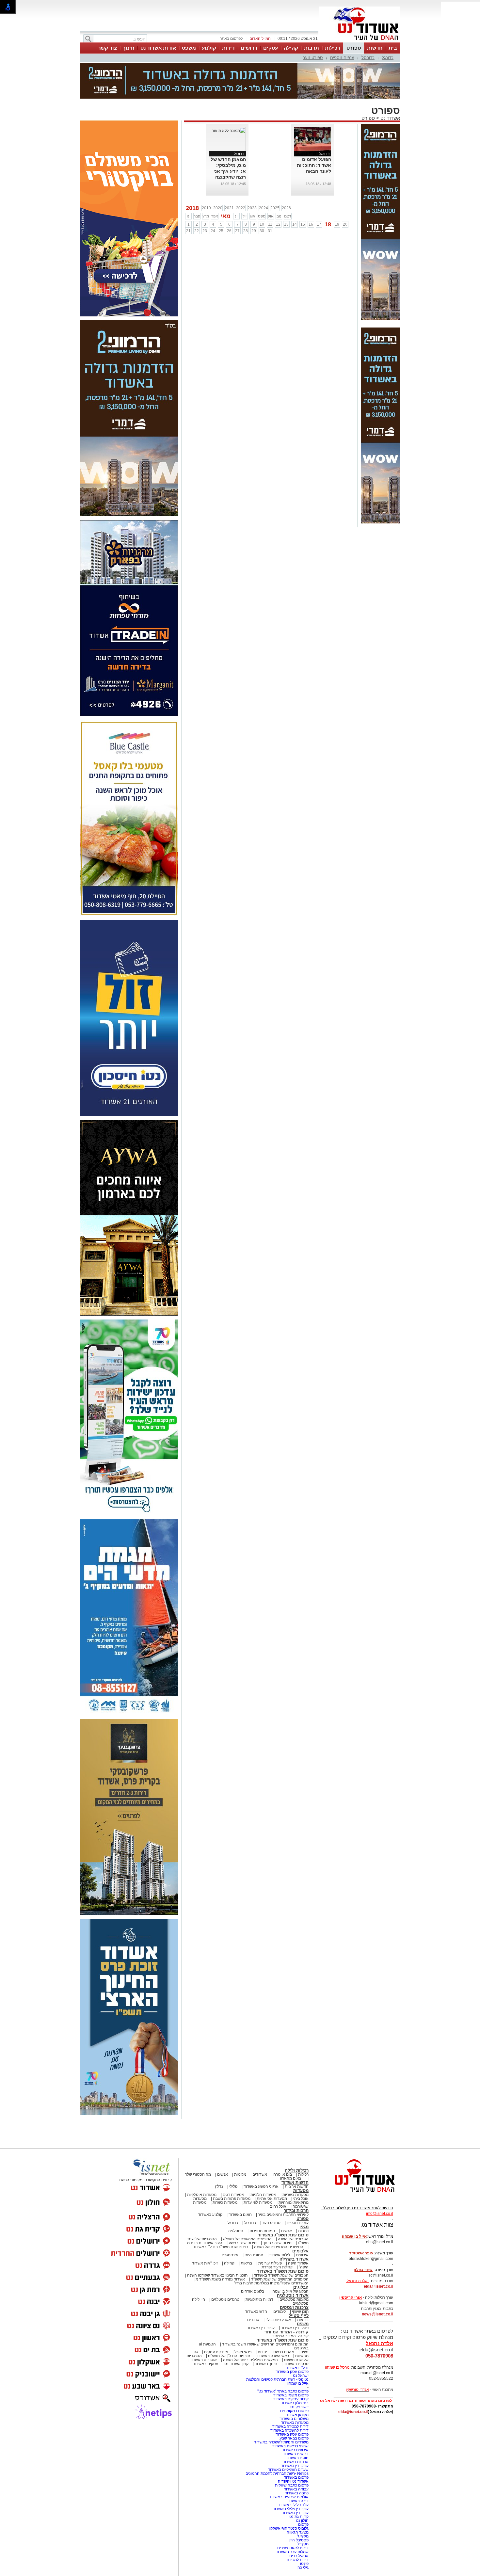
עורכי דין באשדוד (261, 2295)
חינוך (129, 48)
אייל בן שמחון (298, 2351)
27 (237, 198)
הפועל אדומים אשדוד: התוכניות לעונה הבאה (314, 133)
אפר (215, 184)
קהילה (291, 48)
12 (278, 192)
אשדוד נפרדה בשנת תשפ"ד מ (220, 2247)
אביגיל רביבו (299, 2523)
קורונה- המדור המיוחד (290, 2303)
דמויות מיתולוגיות (259, 2267)
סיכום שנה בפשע (243, 2210)
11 (270, 192)
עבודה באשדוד (296, 2456)
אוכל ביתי (300, 2166)
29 (254, 198)
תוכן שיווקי (300, 2279)
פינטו (304, 2531)
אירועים (302, 2222)
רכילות (333, 48)
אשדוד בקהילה (294, 2226)
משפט (189, 48)
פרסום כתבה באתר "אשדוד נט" (283, 2359)
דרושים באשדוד (296, 2421)
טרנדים (253, 2287)
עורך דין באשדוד (295, 2480)
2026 (286, 175)
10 (262, 192)
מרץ (206, 184)
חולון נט (302, 2488)
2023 (252, 175)
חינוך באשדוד (266, 2331)
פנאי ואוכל (243, 2319)
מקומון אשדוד (297, 2382)
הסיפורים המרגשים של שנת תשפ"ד (279, 2247)
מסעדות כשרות (225, 2170)
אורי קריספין (351, 2265)
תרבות (312, 48)
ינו (189, 184)
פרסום (303, 2492)
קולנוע (209, 48)
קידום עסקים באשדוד (291, 2366)
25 (221, 198)
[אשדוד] (360, 42)
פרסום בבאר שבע (294, 2406)
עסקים (271, 48)
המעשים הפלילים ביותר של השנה (250, 2327)
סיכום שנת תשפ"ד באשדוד (283, 2239)
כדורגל (388, 58)
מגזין (304, 2194)
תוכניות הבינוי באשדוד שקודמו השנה (217, 2243)
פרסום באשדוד (296, 2445)
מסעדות (301, 2158)
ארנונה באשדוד (296, 2429)
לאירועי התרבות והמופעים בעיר (283, 2182)
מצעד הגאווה (298, 2500)
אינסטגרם (230, 2222)
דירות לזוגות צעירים (293, 2515)
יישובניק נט (299, 2374)
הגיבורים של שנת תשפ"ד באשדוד (281, 2243)
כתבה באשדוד (296, 2460)
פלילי (233, 2154)
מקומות (240, 2142)
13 (286, 192)
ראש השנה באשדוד (273, 2323)
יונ (237, 184)
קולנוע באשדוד (210, 2182)
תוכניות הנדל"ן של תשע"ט (229, 2323)
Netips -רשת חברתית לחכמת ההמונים (277, 2441)
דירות (228, 48)
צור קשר (107, 48)
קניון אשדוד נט (236, 2331)
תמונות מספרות (262, 2198)
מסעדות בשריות (296, 2162)
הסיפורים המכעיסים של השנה (279, 2214)
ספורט (354, 48)
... (330, 144)
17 (319, 192)
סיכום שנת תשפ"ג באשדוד (283, 2202)
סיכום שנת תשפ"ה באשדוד (283, 2307)
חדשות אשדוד (295, 2150)
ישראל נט (301, 2343)
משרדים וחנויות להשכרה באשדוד (281, 2409)
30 (262, 198)
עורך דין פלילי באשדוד (290, 2476)
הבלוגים (301, 2255)
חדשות (375, 48)
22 (197, 198)
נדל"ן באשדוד (297, 2335)
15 (303, 192)
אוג (253, 184)
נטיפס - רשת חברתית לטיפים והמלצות (277, 2347)
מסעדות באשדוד (295, 2390)
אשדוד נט (390, 85)
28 (246, 198)
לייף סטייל (299, 2283)
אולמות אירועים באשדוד (289, 2464)
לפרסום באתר (231, 39)
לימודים (279, 2279)
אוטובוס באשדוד (203, 2327)
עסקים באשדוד (206, 2331)
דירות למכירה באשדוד (290, 2394)
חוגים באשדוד (240, 2182)
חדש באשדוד (256, 2279)
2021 (229, 175)
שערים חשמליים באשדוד (288, 2437)
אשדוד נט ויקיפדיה (293, 2449)
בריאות (246, 2231)
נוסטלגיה (236, 2198)
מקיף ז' (303, 2511)
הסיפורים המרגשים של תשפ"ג (247, 2206)
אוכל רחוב (278, 2174)
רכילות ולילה (297, 2138)
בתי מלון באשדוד (295, 2370)
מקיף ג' (303, 2504)
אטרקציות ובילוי (278, 2287)
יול (245, 184)
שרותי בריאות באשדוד (290, 2413)
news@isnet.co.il (377, 2281)
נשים (304, 2319)
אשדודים (260, 2142)
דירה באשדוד (297, 2468)
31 (270, 198)
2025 (275, 175)
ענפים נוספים (342, 58)
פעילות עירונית (270, 2231)
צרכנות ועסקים (294, 2275)
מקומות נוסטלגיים (294, 2267)
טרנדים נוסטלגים (225, 2267)
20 (345, 192)
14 (295, 192)
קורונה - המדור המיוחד (287, 2299)
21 (188, 198)
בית (393, 48)
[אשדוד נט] (356, 2161)
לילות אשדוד (280, 2222)
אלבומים (300, 2218)
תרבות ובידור (296, 2178)
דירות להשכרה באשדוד (289, 2398)
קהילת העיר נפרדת (277, 2234)
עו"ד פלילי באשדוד (293, 2472)
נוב (279, 184)
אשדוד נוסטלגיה (293, 2263)
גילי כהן (303, 2535)
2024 (264, 175)
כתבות (303, 2198)
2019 (206, 175)
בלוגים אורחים (253, 2259)
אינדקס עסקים (216, 2319)
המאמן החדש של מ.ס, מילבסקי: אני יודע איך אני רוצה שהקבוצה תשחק (228, 138)
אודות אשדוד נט (158, 48)
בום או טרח (283, 2142)
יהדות (262, 2319)
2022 (241, 175)
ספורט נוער (313, 58)
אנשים (223, 2142)
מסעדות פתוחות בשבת (232, 2166)
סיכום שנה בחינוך (277, 2210)
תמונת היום (254, 2222)
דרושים (249, 48)
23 (205, 198)
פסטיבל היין (299, 2507)
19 (337, 192)
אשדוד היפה (298, 2231)
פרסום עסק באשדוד (292, 2339)
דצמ (288, 184)
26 (229, 198)
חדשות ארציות (297, 2154)
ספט (262, 184)
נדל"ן (219, 2154)
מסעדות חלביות (263, 2162)
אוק (271, 184)
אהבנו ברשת (284, 2319)
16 (311, 192)
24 (213, 198)
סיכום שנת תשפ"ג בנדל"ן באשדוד (220, 2214)
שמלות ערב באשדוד (292, 2519)
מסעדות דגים (233, 2162)
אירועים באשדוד (295, 2417)
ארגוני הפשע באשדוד (261, 2154)
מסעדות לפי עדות (258, 2170)
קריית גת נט (299, 2484)
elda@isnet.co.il (378, 2254)
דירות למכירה (298, 2527)
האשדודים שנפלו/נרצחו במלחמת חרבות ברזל (272, 2250)
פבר (197, 184)
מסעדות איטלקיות (202, 2162)
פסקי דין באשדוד (295, 2295)
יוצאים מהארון (292, 2146)
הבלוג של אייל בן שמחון (289, 2259)
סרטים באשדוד (296, 2331)
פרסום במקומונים (294, 2378)
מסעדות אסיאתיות (272, 2166)
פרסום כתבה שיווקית (291, 2453)
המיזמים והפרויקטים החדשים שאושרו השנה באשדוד (265, 2312)
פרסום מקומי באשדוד (291, 2362)
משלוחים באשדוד (294, 2386)
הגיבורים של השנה (293, 2206)
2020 (218, 175)
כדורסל (368, 58)
